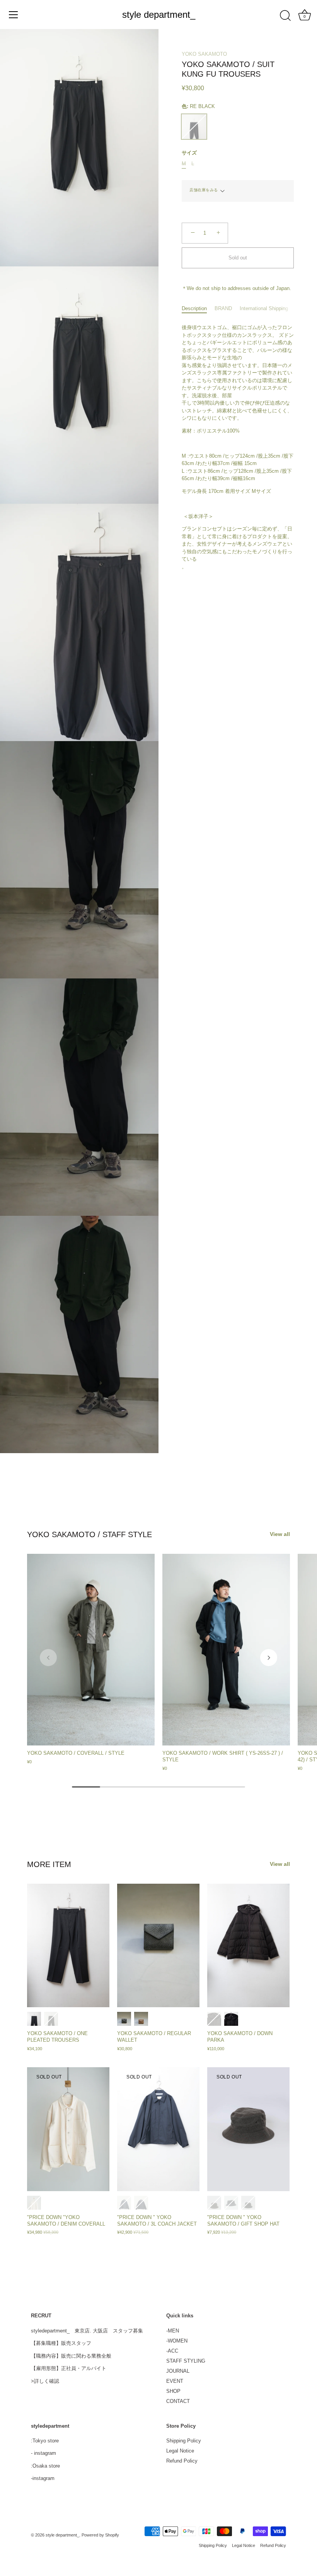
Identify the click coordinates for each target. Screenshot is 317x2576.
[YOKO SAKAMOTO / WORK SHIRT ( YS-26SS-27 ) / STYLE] (226, 1650)
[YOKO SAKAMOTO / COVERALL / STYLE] (91, 1650)
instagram (45, 2453)
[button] (48, 1658)
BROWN (141, 2019)
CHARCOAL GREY (124, 2203)
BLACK (51, 2019)
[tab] (198, 309)
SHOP (173, 2391)
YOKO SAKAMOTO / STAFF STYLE (89, 1534)
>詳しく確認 (45, 2381)
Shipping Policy (184, 2441)
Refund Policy (182, 2461)
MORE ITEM (49, 1864)
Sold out (238, 258)
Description (194, 308)
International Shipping (264, 308)
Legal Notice (180, 2451)
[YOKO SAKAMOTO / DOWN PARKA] (248, 1946)
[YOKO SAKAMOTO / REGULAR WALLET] (158, 1946)
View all (280, 1534)
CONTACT (178, 2401)
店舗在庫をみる (204, 190)
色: (198, 106)
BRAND (223, 308)
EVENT (175, 2381)
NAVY (141, 2203)
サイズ (189, 153)
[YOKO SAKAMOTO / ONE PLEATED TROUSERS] (68, 1946)
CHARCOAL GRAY (34, 2019)
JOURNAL (178, 2371)
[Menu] (14, 15)
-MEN (173, 2331)
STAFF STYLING (186, 2361)
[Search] (285, 16)
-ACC (172, 2351)
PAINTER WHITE (34, 2203)
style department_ (159, 15)
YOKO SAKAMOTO (204, 54)
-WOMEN (177, 2341)
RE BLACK (194, 127)
